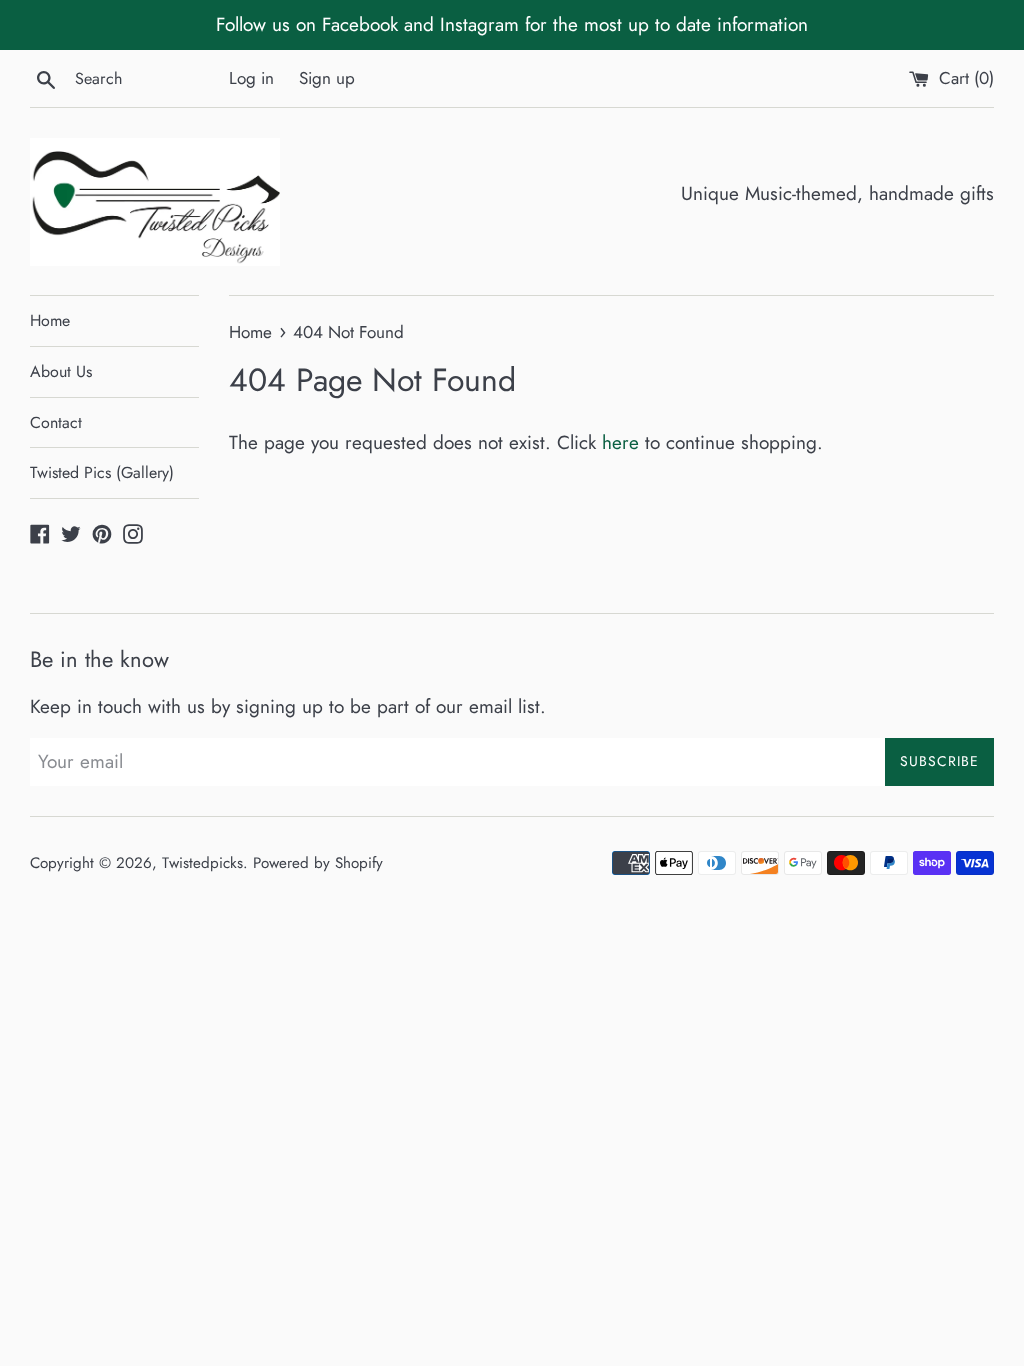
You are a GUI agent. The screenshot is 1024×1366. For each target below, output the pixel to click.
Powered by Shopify (318, 863)
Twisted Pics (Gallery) (102, 472)
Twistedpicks (202, 863)
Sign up (327, 78)
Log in (251, 78)
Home (50, 320)
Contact (56, 422)
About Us (61, 371)
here (620, 442)
